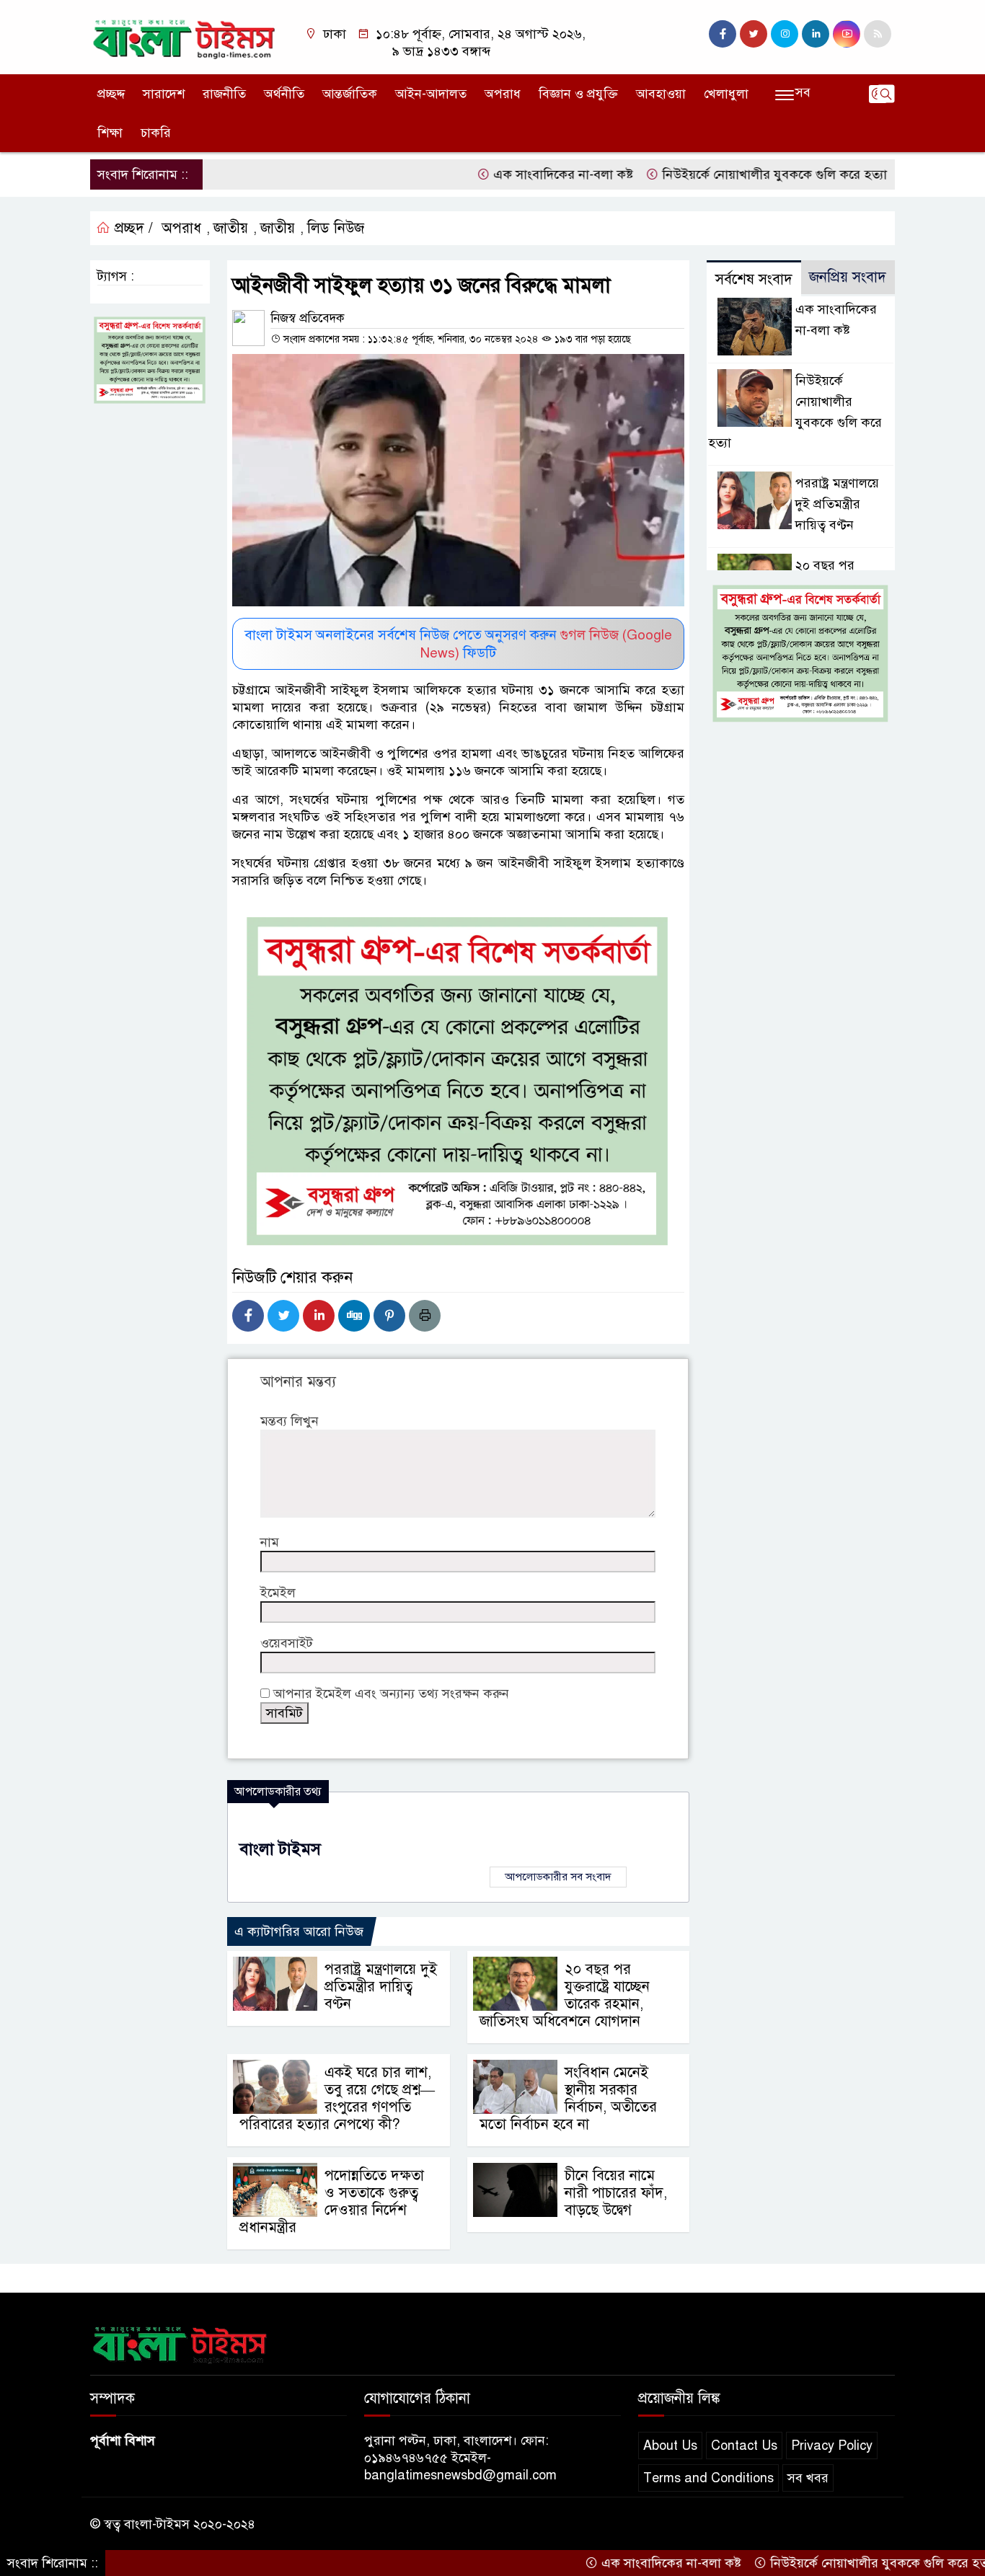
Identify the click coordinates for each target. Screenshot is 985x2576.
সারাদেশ (164, 94)
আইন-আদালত (431, 94)
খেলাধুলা (726, 94)
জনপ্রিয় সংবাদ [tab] (848, 277)
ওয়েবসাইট (287, 1643)
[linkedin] (816, 34)
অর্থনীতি (284, 94)
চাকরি (156, 133)
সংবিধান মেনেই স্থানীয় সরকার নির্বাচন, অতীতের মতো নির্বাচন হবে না (568, 2098)
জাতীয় (231, 228)
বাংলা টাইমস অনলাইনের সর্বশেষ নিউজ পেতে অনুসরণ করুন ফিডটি (458, 644)
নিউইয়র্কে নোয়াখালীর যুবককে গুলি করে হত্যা (716, 174)
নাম (270, 1542)
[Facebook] (248, 1316)
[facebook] (723, 34)
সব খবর (808, 2478)
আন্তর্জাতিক (350, 94)
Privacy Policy (832, 2446)
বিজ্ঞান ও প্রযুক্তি (578, 94)
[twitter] (754, 34)
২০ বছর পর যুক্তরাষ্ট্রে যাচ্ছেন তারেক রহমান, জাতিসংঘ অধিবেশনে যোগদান (565, 1995)
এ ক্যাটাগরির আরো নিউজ (299, 1931)
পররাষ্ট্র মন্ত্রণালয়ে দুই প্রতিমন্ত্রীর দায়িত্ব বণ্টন (381, 1987)
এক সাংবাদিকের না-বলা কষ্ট (502, 174)
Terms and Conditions (708, 2478)
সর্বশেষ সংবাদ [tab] (754, 279)
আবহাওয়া (661, 94)
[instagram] (785, 34)
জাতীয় (278, 228)
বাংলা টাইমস (280, 1849)
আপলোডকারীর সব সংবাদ (558, 1877)
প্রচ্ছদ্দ (111, 94)
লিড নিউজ (336, 228)
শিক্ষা (110, 133)
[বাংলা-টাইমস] (184, 36)
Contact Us (744, 2446)
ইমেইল (278, 1593)
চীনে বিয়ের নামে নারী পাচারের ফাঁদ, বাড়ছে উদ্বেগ (616, 2193)
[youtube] (847, 34)
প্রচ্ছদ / (132, 228)
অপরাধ (503, 94)
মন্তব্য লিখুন (290, 1421)
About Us (670, 2446)
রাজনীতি (224, 94)
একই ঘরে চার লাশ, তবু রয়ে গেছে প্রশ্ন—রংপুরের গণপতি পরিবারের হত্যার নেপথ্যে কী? (337, 2098)
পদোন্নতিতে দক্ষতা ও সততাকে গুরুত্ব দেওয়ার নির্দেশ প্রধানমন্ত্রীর (332, 2201)
